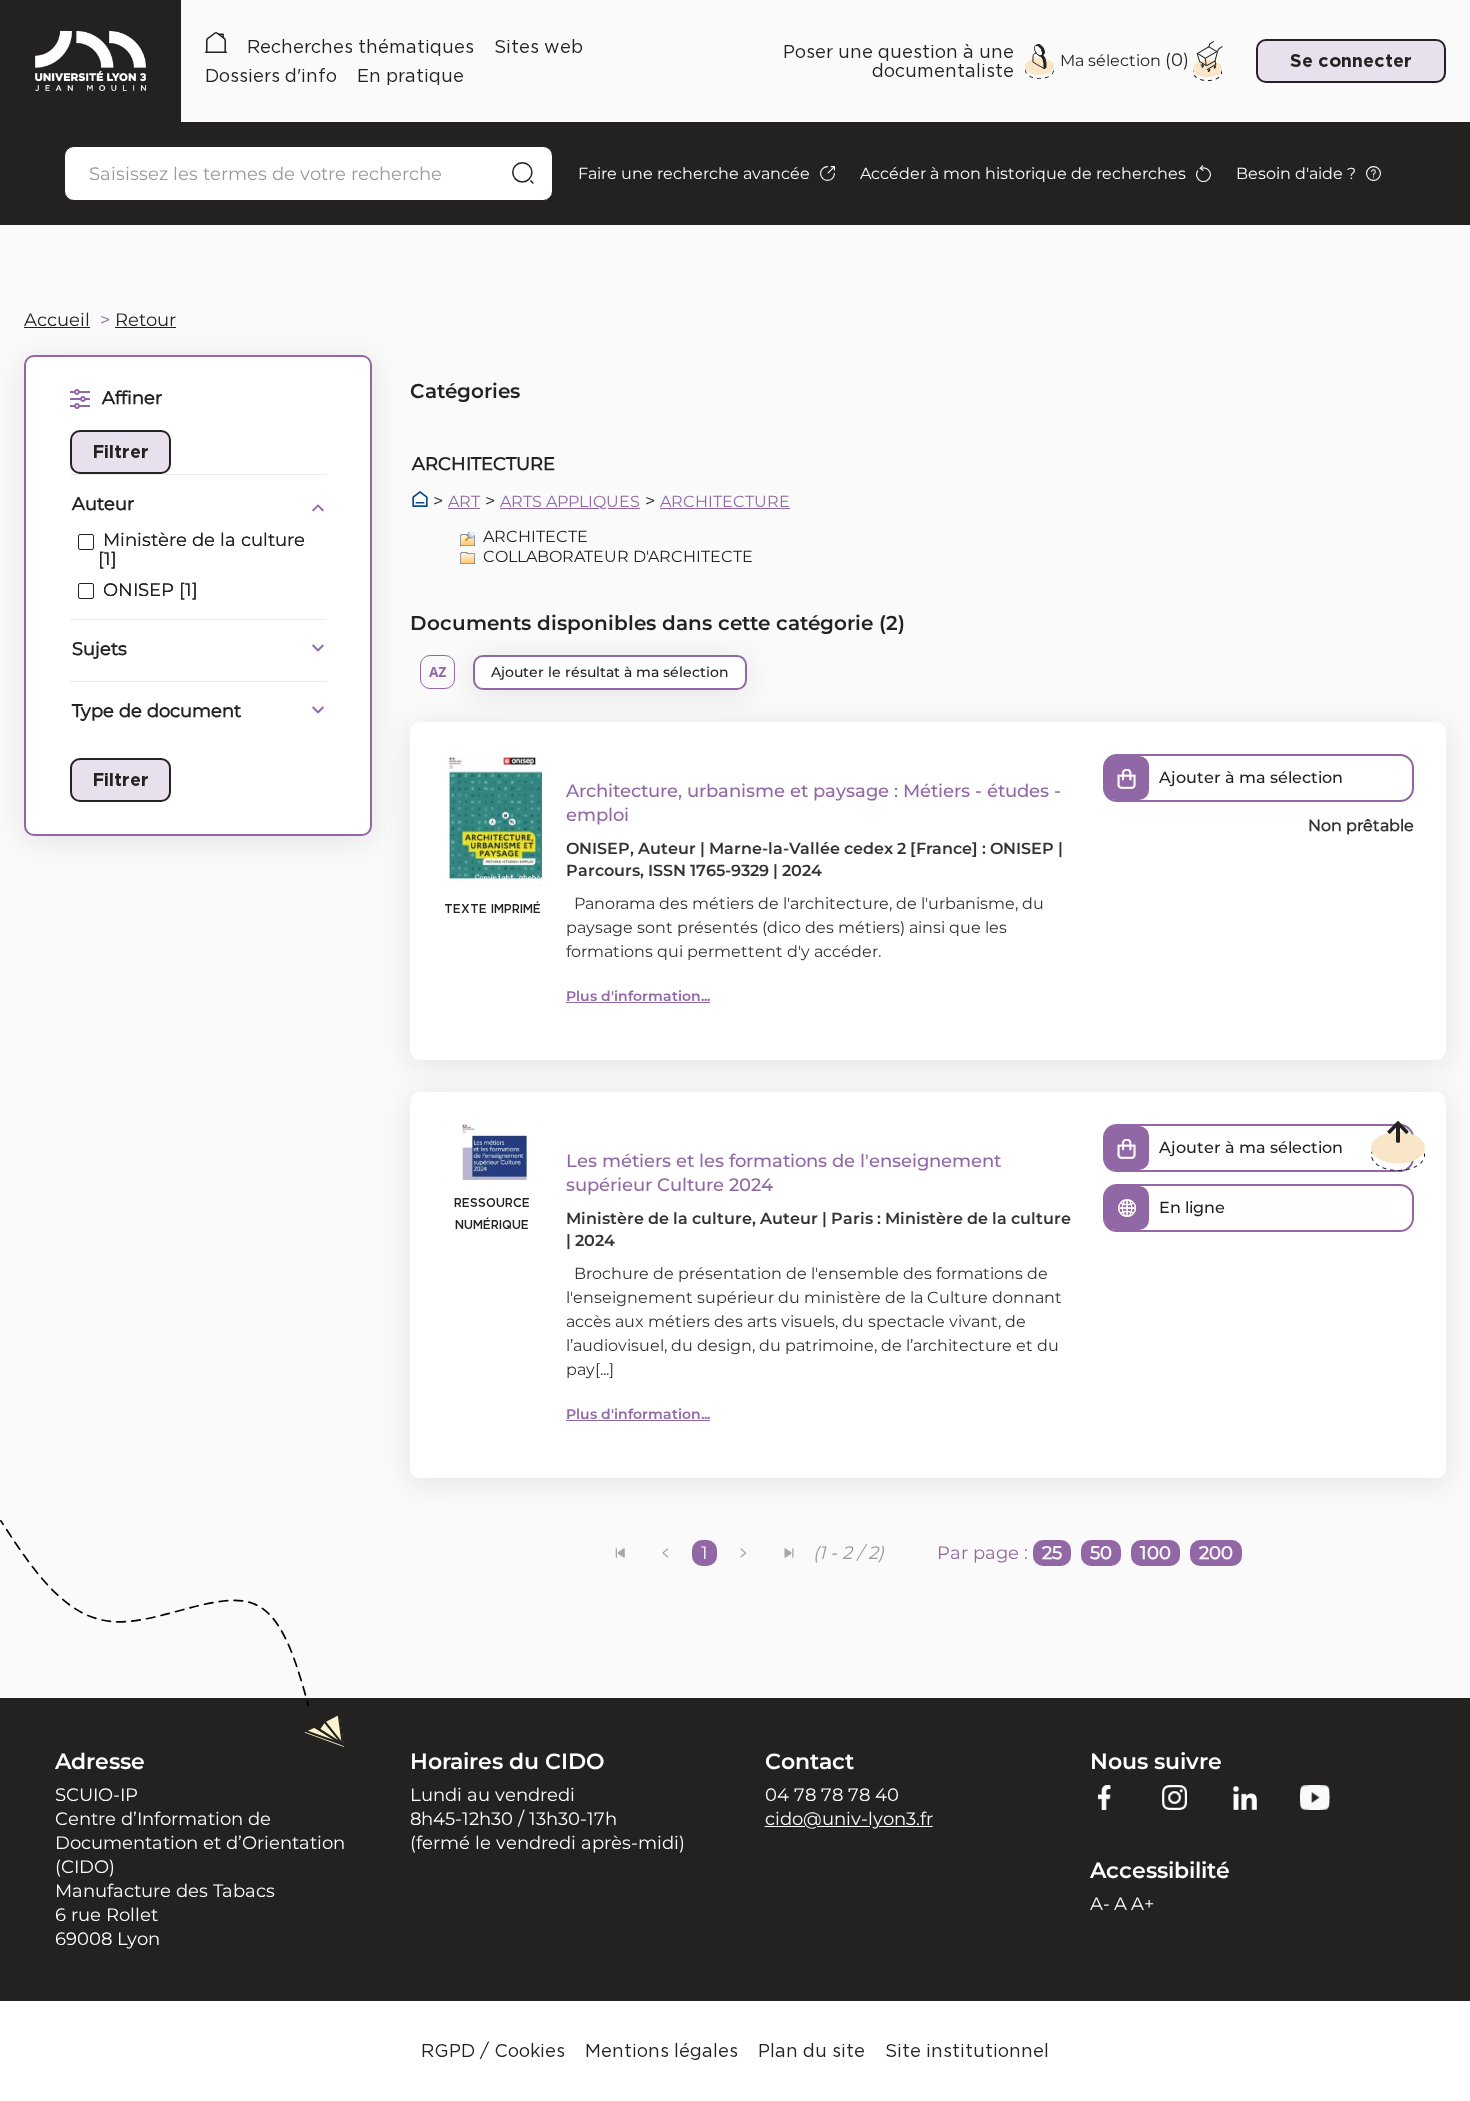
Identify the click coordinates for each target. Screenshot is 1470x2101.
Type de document (156, 711)
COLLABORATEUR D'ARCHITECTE (618, 556)
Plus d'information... (638, 996)
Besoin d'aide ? (1296, 173)
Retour (145, 320)
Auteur (103, 504)
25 (1052, 1553)
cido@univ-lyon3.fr (849, 1819)
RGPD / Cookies (493, 2050)
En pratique (410, 75)
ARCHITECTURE (725, 502)
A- (1100, 1904)
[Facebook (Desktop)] (1105, 1797)
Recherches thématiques (360, 46)
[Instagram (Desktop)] (1175, 1797)
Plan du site (811, 2050)
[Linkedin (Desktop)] (1245, 1797)
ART (464, 502)
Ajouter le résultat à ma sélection (610, 672)
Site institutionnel (967, 2050)
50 (1101, 1553)
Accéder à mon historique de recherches (1023, 173)
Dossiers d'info (271, 75)
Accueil (216, 46)
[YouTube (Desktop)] (1315, 1797)
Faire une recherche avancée (694, 173)
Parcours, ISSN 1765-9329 (667, 870)
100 (1155, 1553)
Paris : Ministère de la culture (951, 1218)
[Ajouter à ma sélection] (1127, 778)
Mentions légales (661, 2050)
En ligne (1192, 1207)
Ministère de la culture (659, 1218)
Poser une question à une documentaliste (898, 61)
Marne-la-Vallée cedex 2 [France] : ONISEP (881, 848)
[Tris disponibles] (437, 672)
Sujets (99, 649)
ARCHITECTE (535, 536)
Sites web (538, 46)
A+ (1142, 1904)
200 (1216, 1553)
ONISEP (598, 848)
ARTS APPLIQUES (570, 502)
